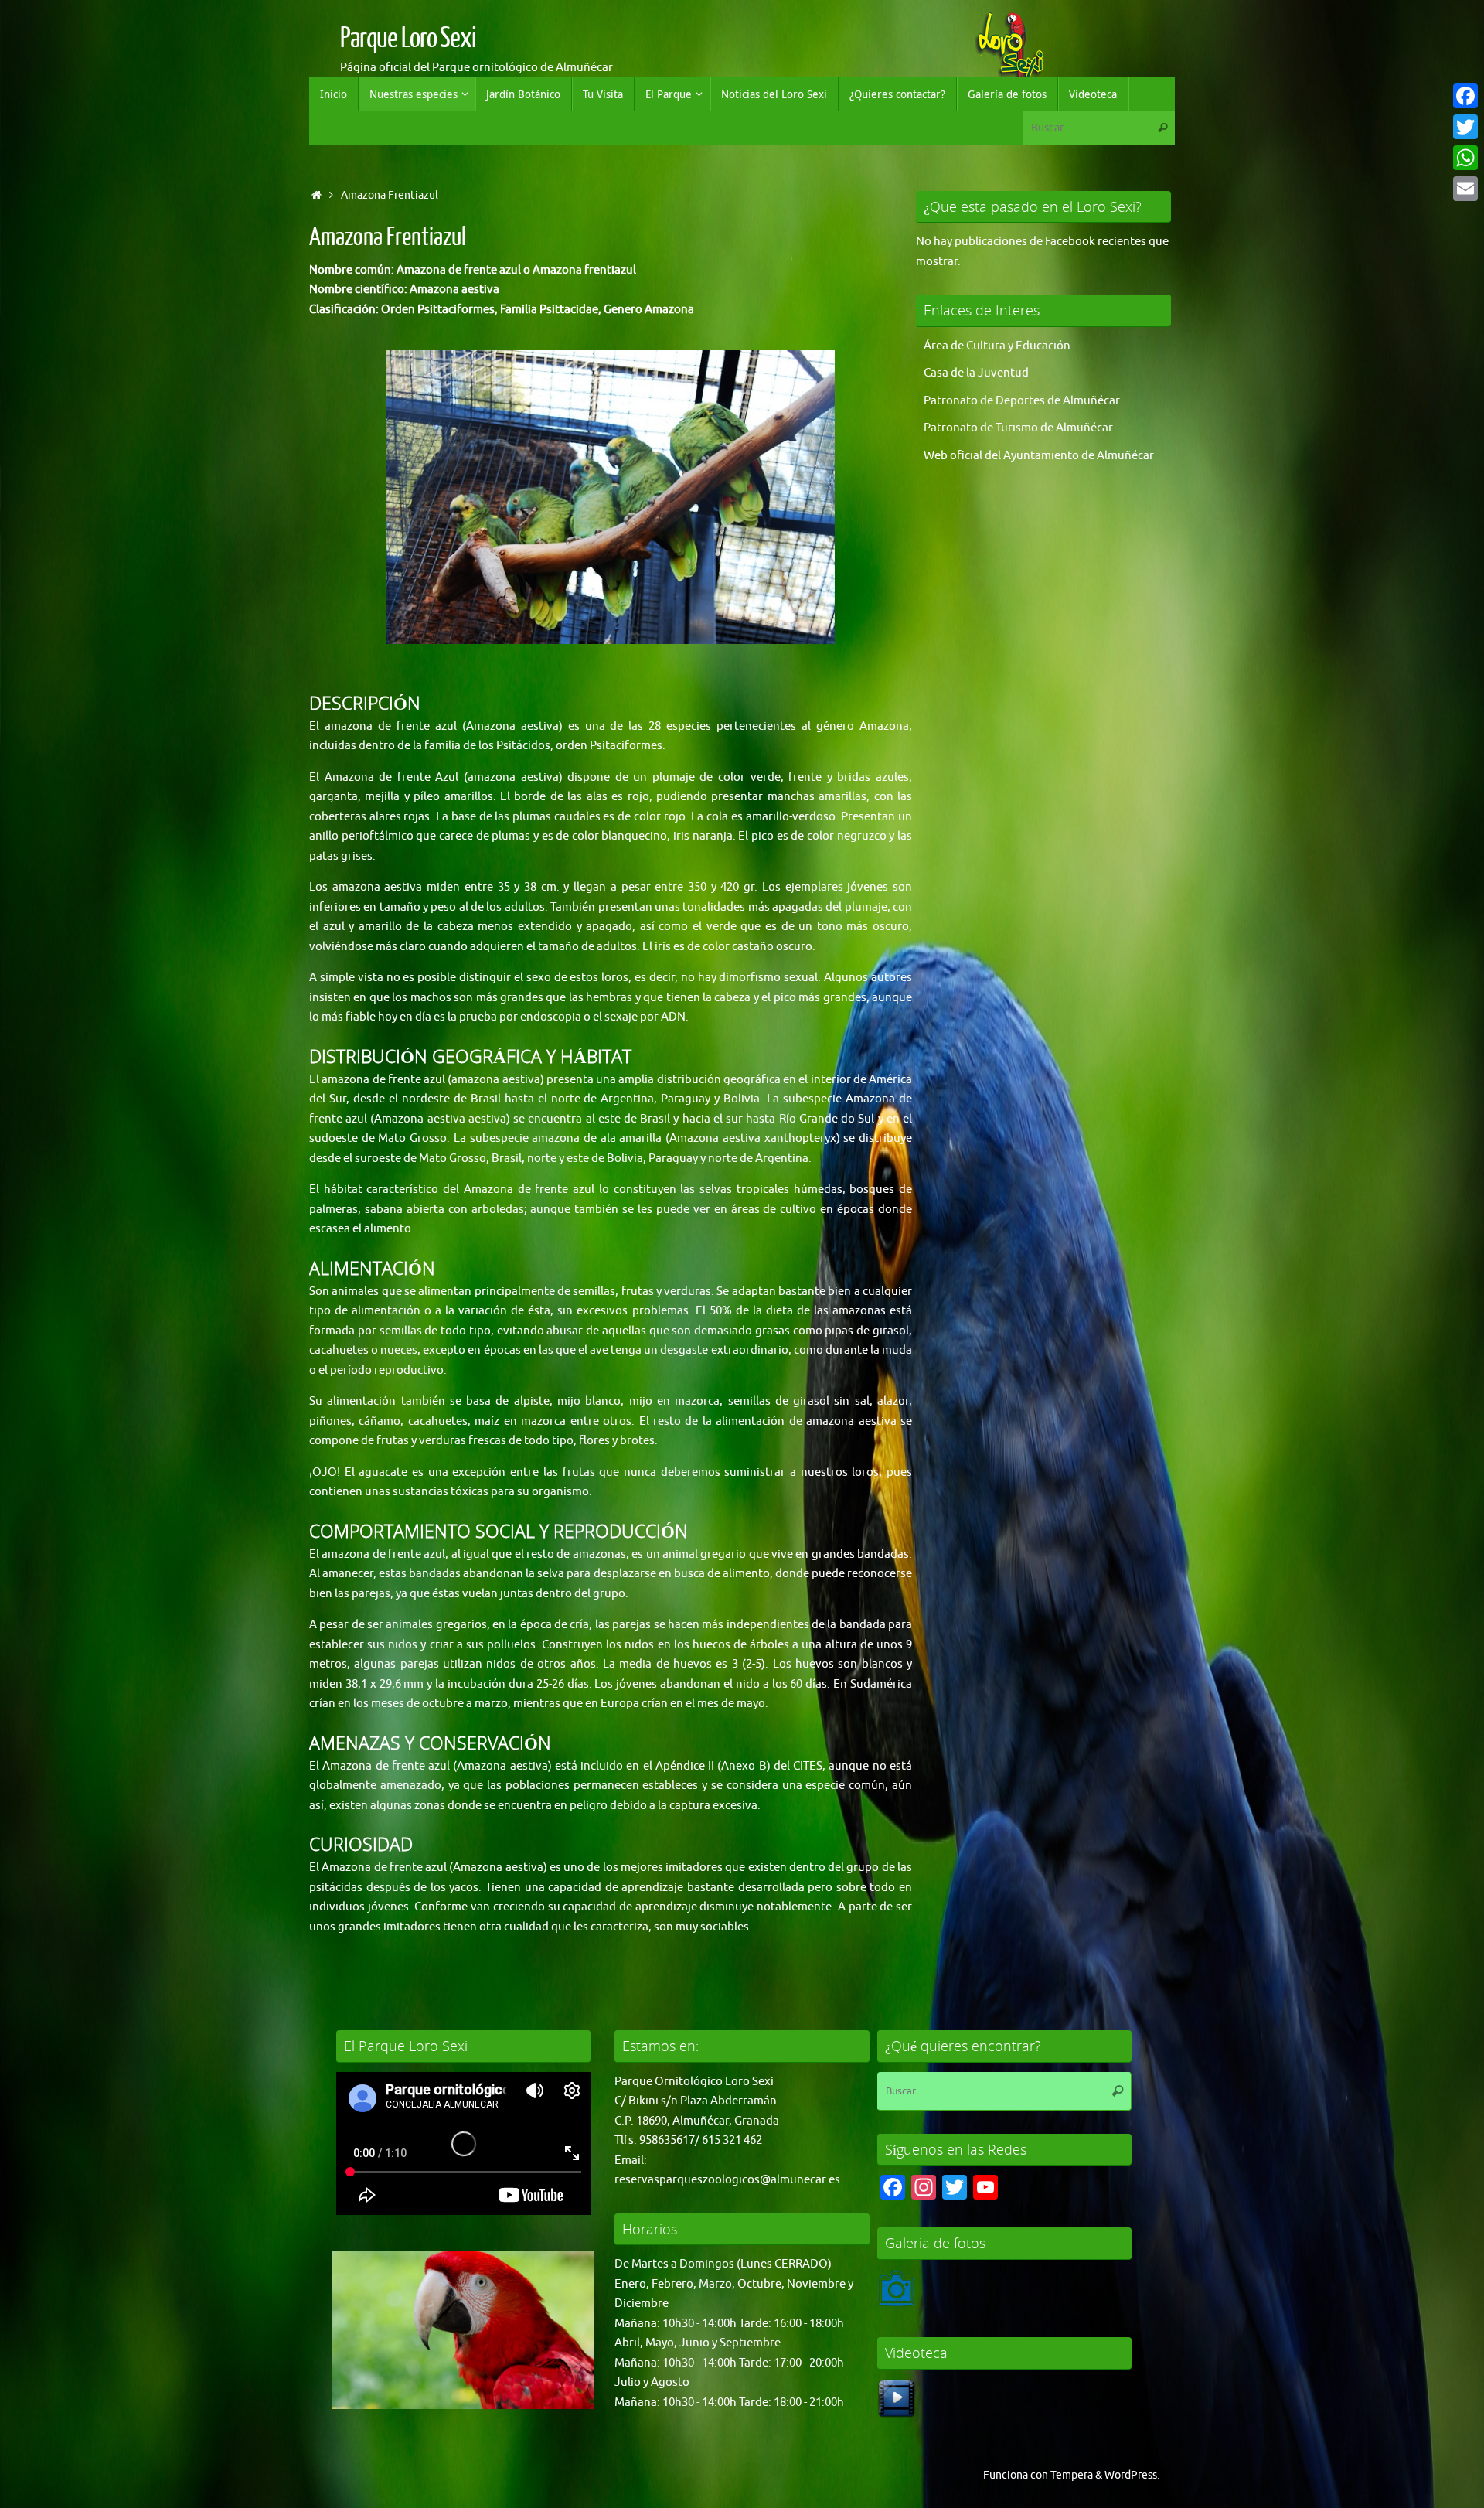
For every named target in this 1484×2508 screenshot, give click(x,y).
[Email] (1465, 189)
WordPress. (1132, 2475)
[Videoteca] (897, 2414)
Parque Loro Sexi (408, 39)
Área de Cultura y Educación (997, 346)
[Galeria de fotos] (897, 2304)
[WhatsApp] (1465, 158)
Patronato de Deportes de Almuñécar (1022, 401)
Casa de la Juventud (976, 373)
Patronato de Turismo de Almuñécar (1018, 428)
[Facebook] (1465, 96)
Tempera (1072, 2475)
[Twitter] (1465, 127)
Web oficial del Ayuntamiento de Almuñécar (1039, 456)
